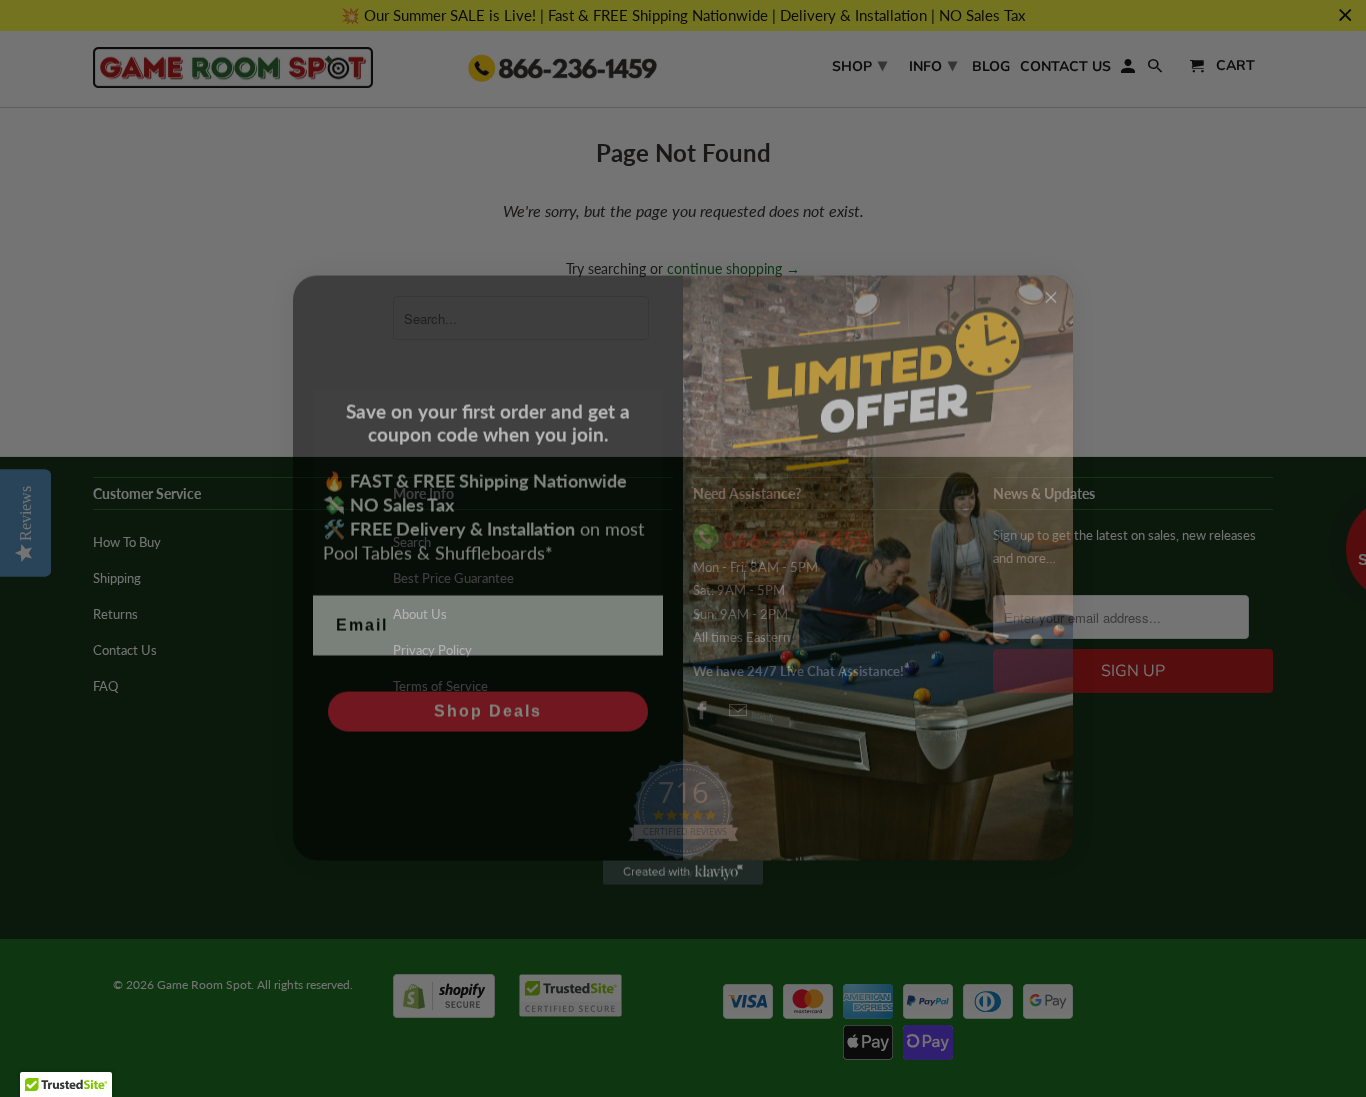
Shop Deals (488, 679)
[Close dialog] (1051, 266)
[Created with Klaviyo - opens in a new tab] (683, 841)
